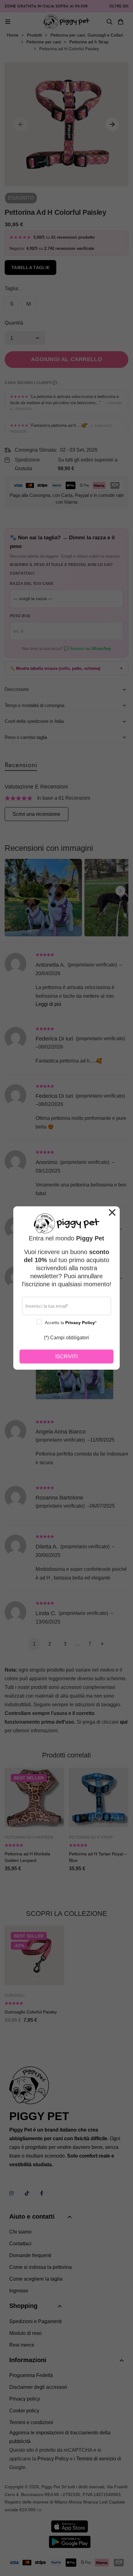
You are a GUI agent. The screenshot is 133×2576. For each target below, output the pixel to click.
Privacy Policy (80, 1323)
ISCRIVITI (66, 1356)
